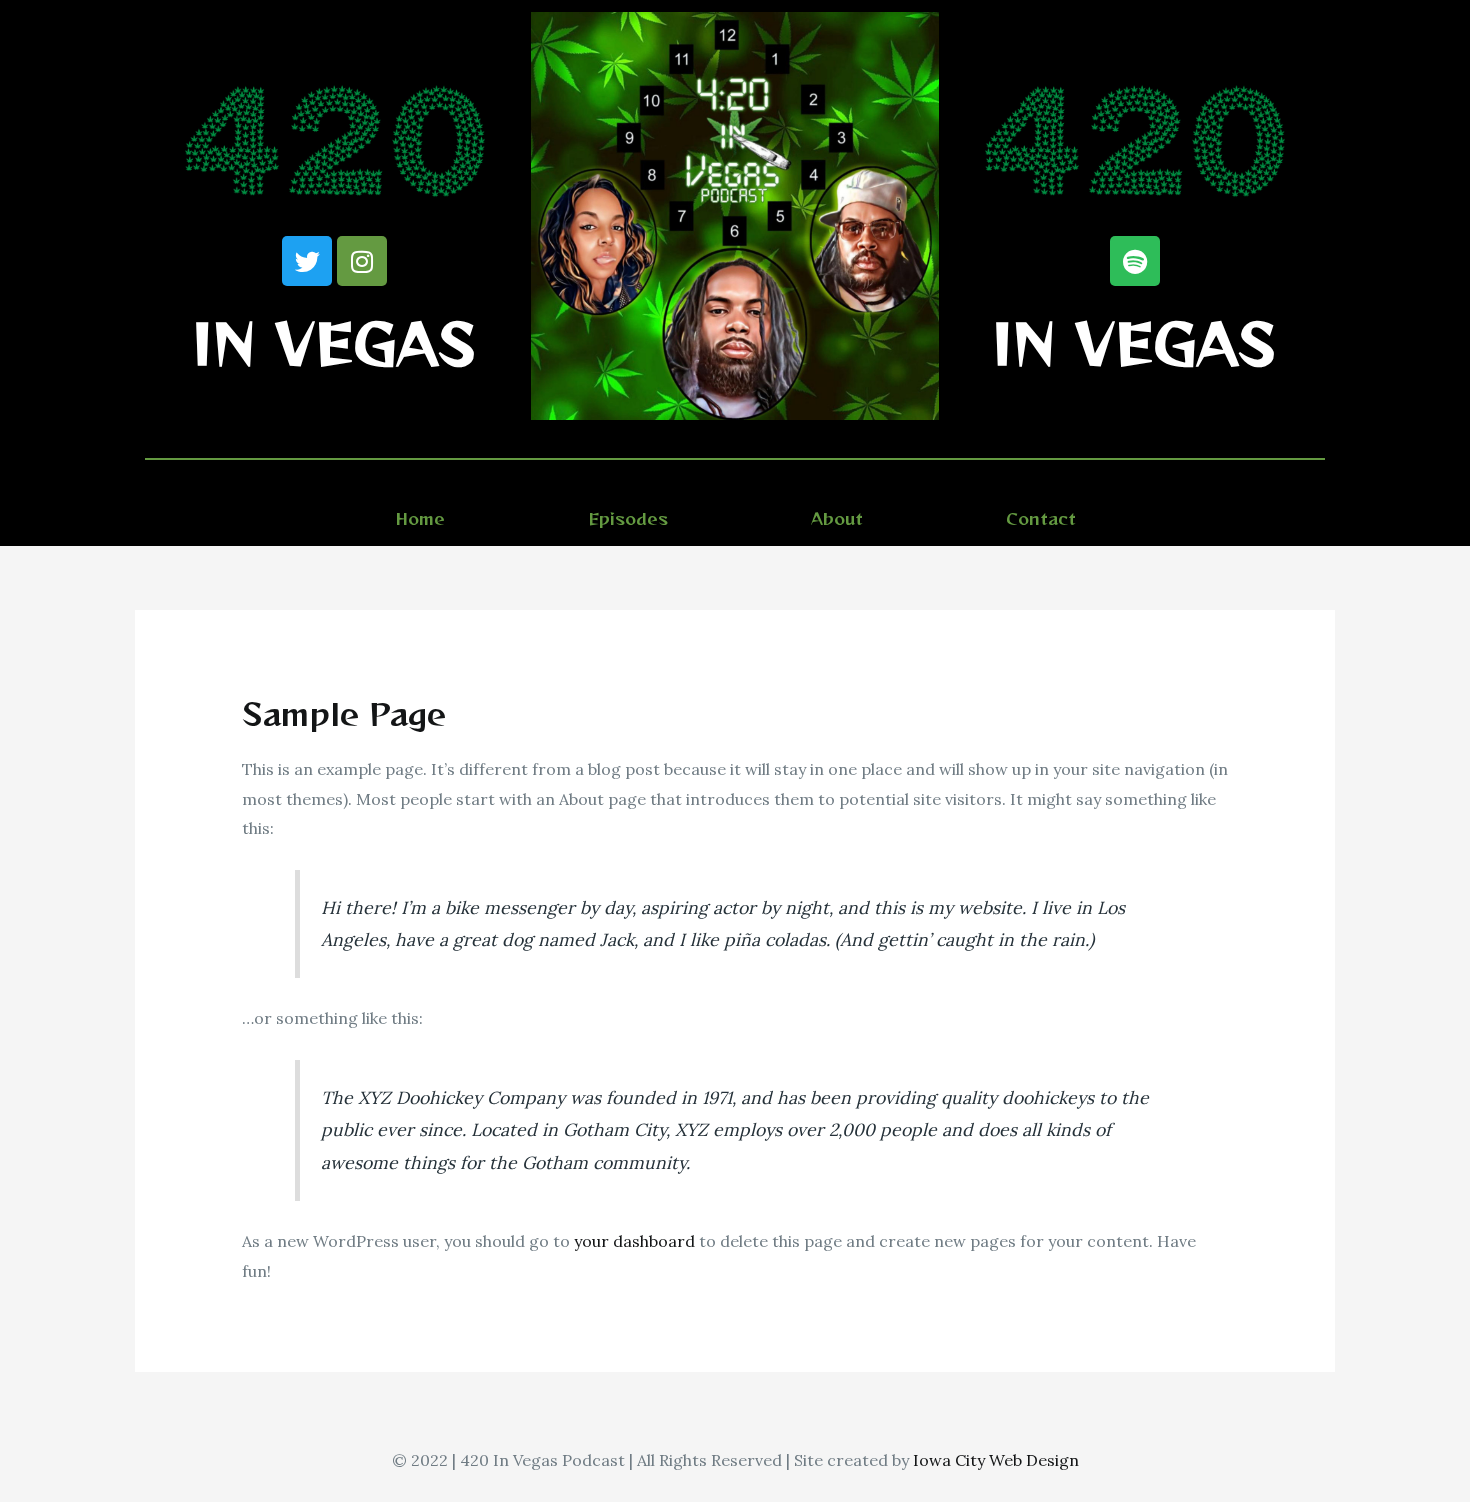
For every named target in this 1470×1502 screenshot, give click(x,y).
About (837, 518)
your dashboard (634, 1241)
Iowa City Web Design (996, 1460)
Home (420, 518)
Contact (1041, 518)
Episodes (628, 518)
